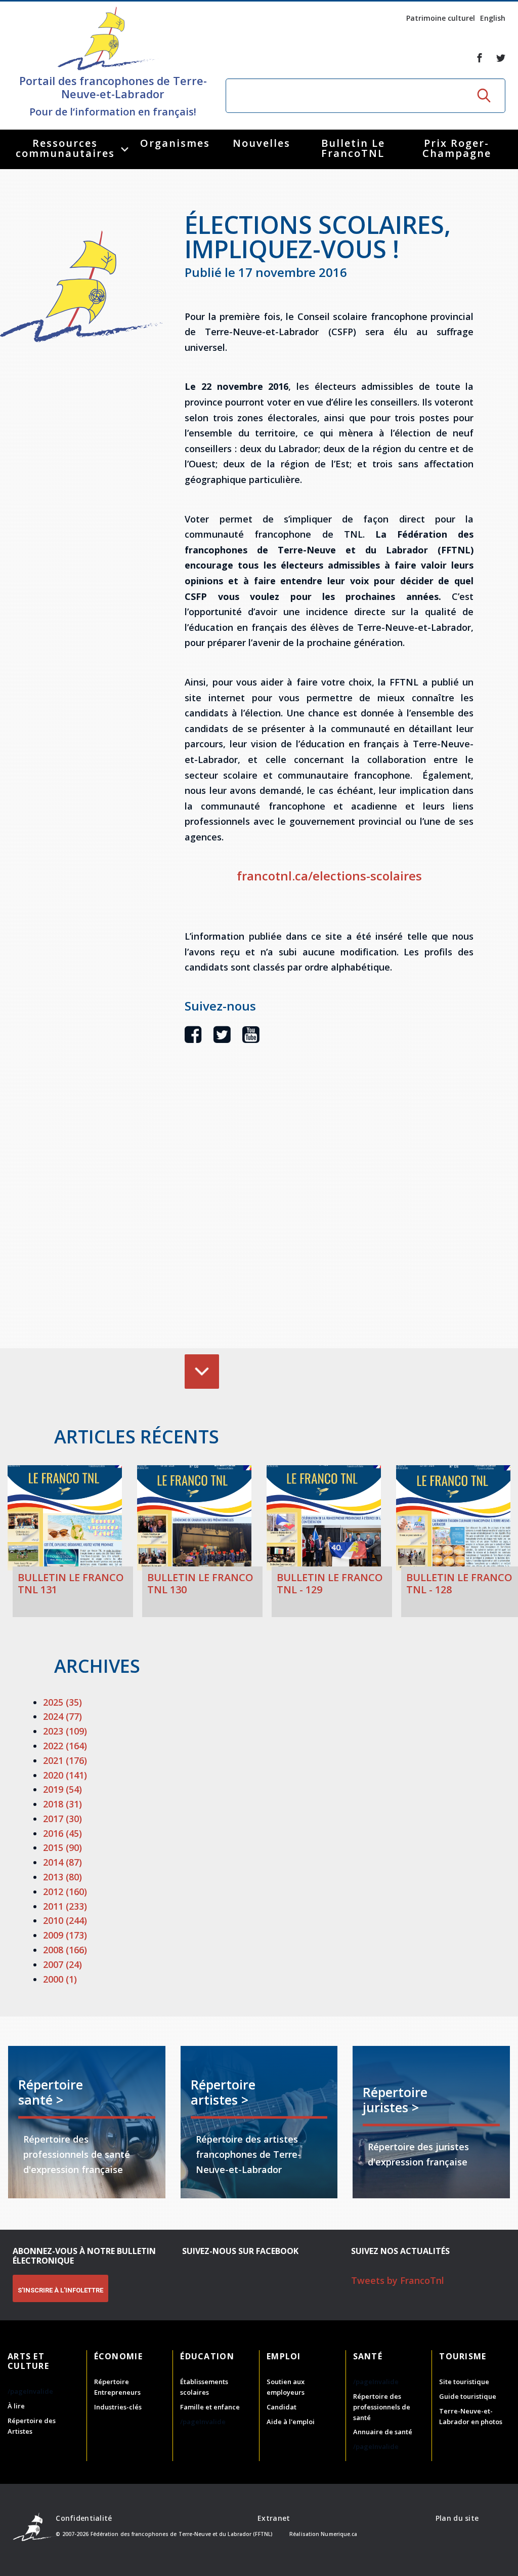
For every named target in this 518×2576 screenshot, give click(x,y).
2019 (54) (62, 1789)
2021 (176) (65, 1760)
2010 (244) (65, 1920)
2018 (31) (62, 1804)
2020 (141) (65, 1775)
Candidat (282, 2407)
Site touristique (464, 2382)
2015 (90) (62, 1847)
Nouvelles (262, 143)
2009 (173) (65, 1935)
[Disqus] (329, 1212)
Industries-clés (118, 2407)
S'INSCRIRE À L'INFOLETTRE (60, 2290)
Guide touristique (468, 2396)
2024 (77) (62, 1716)
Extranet (274, 2518)
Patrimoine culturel (441, 18)
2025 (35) (62, 1702)
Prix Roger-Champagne (457, 148)
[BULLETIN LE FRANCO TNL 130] (194, 1518)
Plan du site (457, 2518)
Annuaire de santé (383, 2432)
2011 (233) (65, 1906)
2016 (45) (62, 1833)
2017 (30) (62, 1819)
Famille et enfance (210, 2407)
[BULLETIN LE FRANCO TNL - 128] (453, 1518)
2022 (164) (65, 1746)
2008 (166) (65, 1950)
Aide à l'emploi (291, 2422)
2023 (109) (65, 1731)
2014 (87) (62, 1862)
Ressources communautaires (65, 148)
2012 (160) (65, 1891)
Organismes (175, 143)
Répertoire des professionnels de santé (382, 2407)
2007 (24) (62, 1964)
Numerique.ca (339, 2534)
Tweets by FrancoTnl (398, 2280)
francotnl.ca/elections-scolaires (329, 876)
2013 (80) (62, 1877)
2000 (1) (60, 1979)
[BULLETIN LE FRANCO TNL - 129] (324, 1518)
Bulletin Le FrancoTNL (353, 148)
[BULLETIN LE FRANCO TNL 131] (65, 1518)
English (493, 18)
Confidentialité (84, 2518)
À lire (16, 2406)
